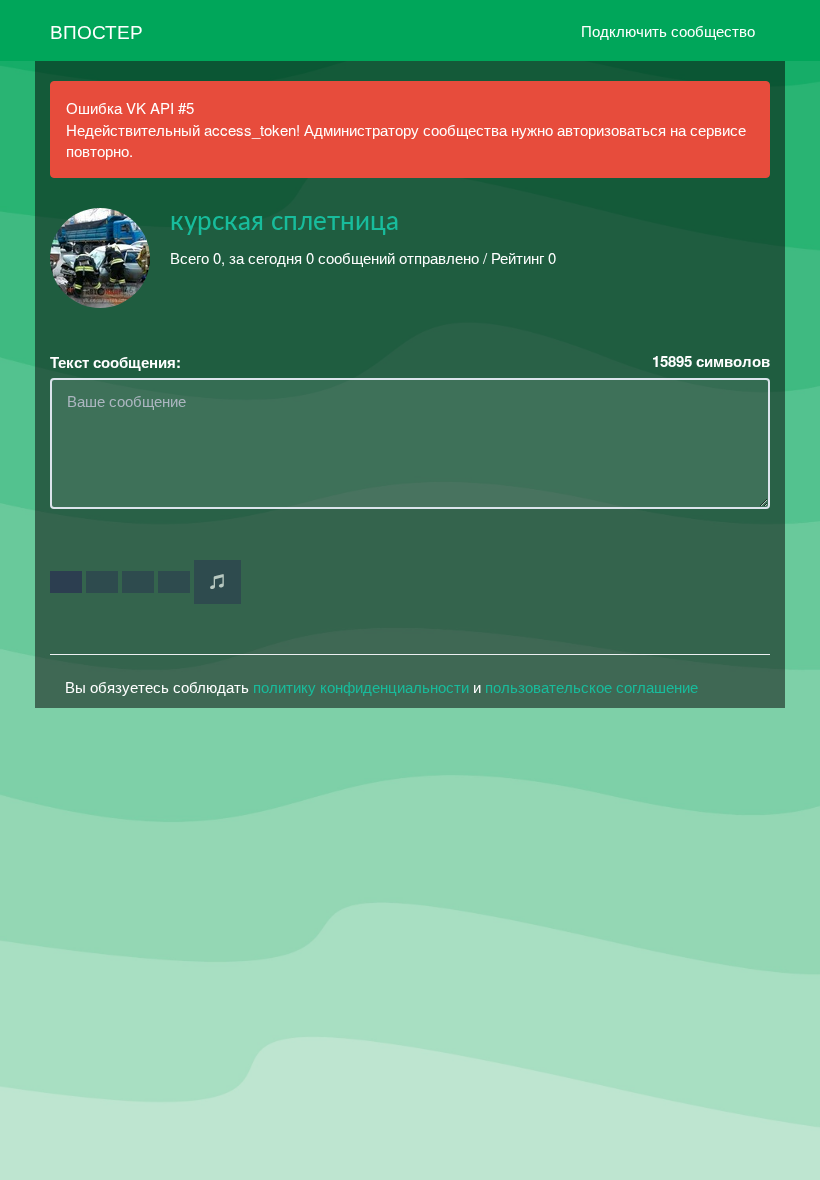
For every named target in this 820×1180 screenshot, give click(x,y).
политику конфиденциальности (361, 686)
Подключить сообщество (668, 30)
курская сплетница (284, 222)
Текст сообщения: (115, 362)
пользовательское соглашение (591, 686)
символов (711, 361)
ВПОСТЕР (96, 30)
